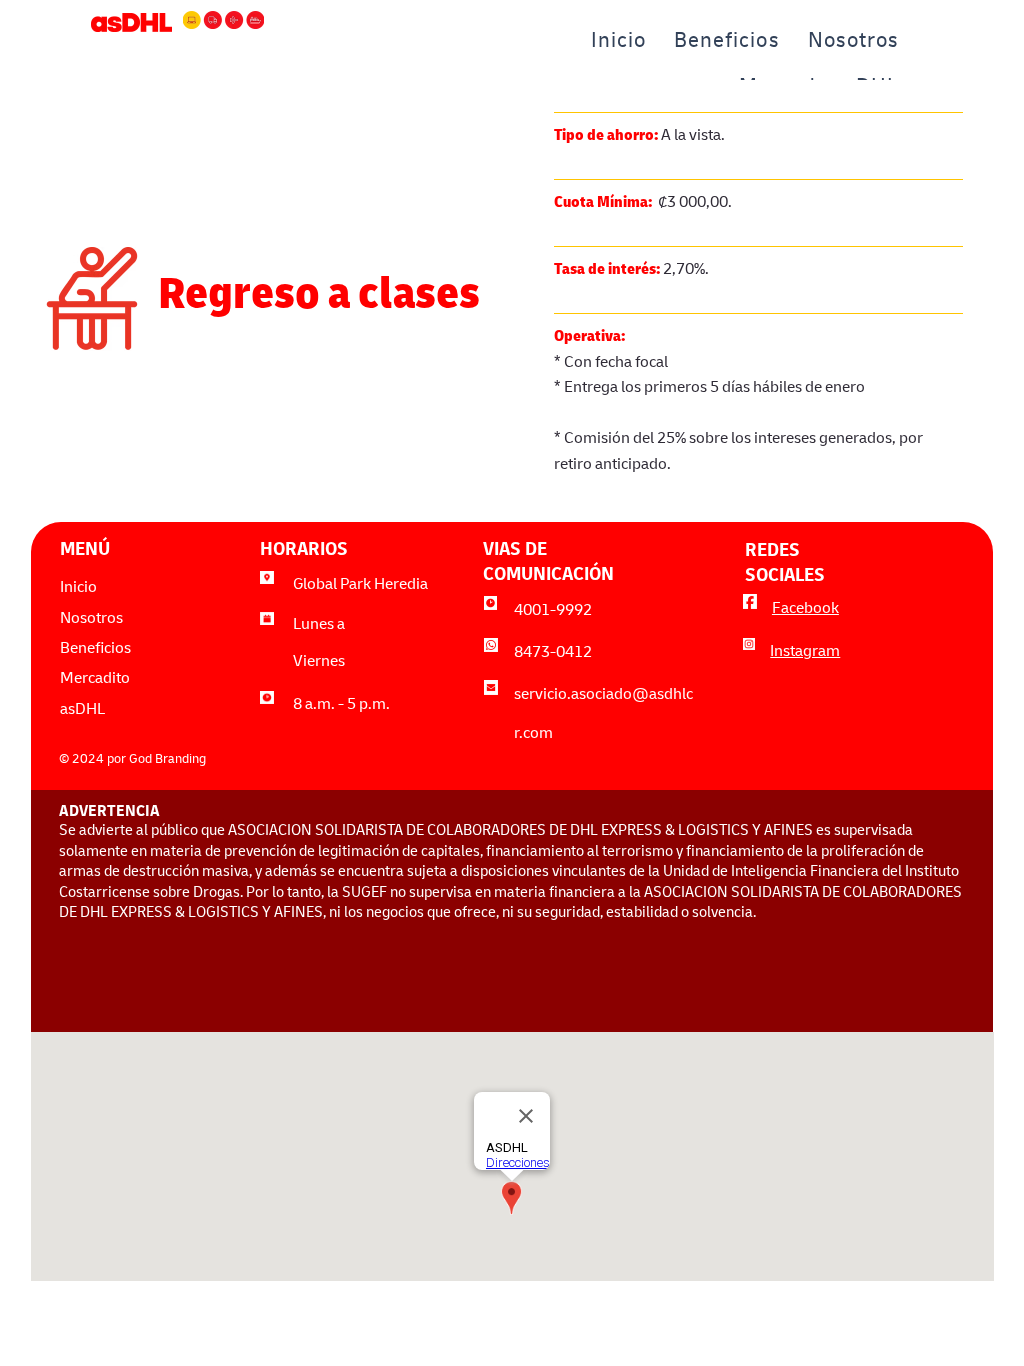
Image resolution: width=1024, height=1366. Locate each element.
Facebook (805, 610)
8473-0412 (553, 654)
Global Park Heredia (360, 586)
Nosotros (91, 620)
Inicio (78, 589)
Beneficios (95, 650)
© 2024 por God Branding (132, 760)
